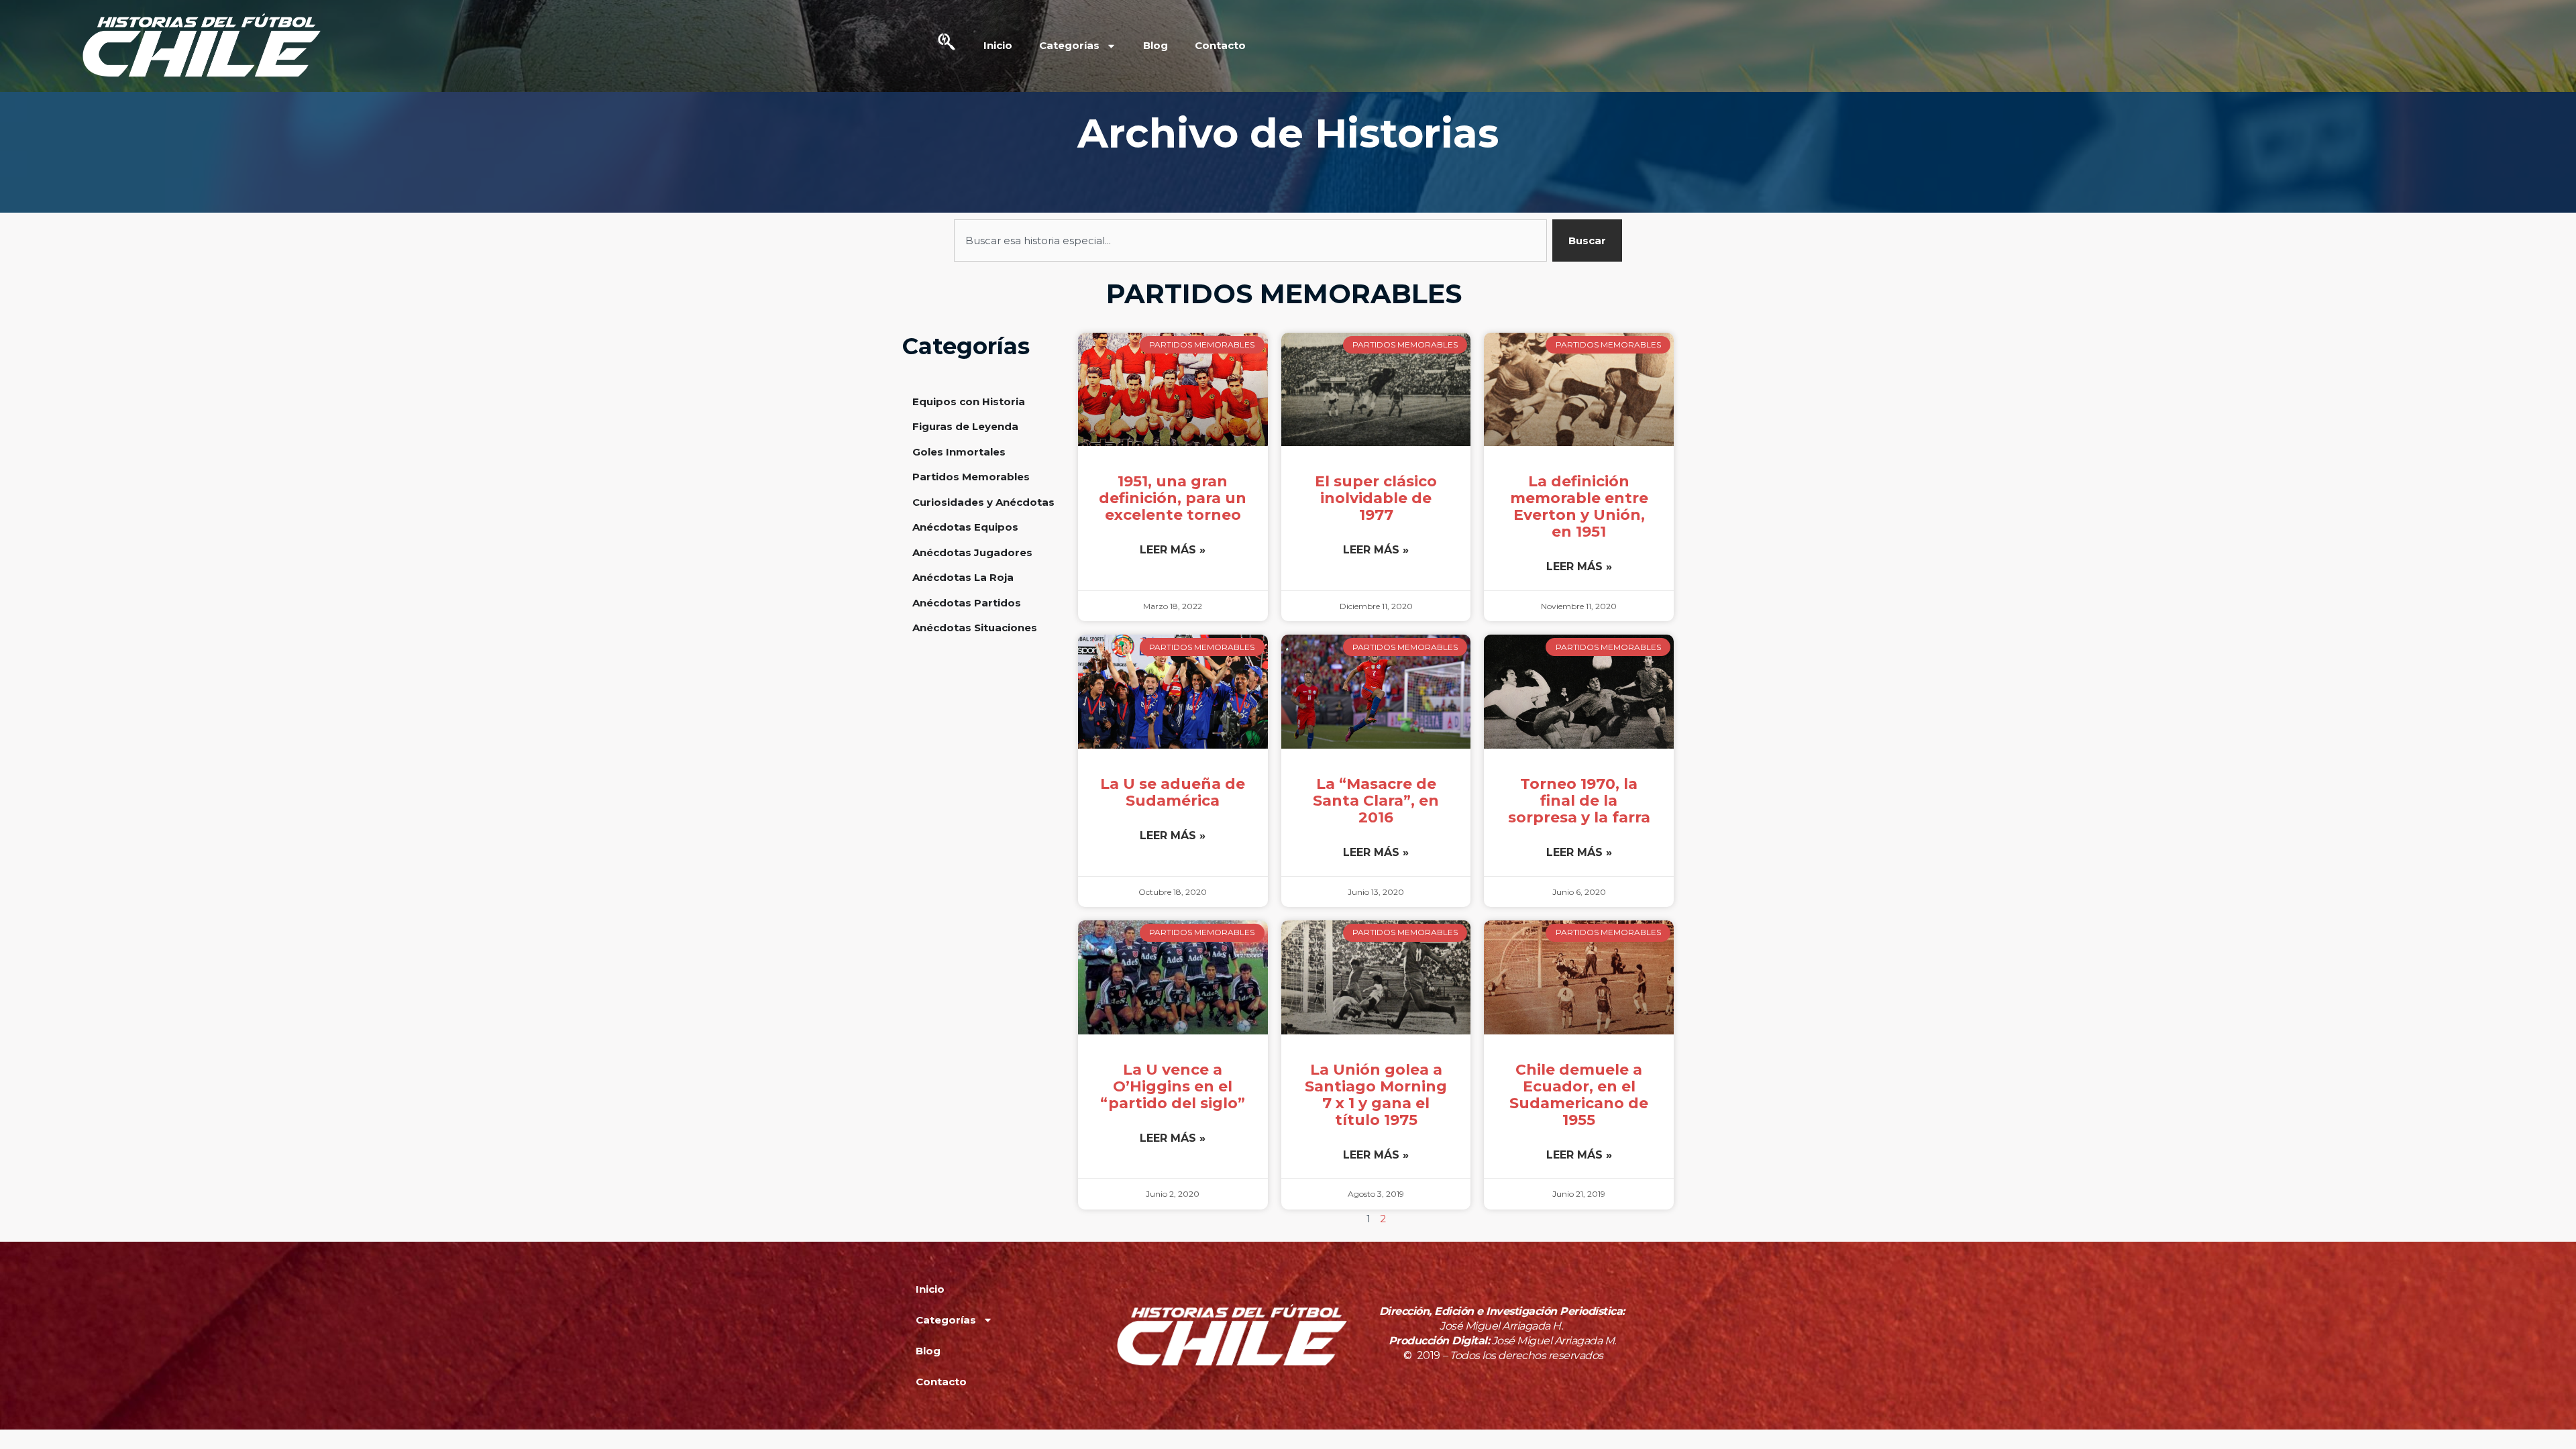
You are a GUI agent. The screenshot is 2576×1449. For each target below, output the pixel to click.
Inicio (998, 45)
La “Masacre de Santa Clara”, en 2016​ (1376, 801)
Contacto (1220, 45)
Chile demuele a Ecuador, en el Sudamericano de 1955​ (1579, 1095)
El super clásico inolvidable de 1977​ (1376, 498)
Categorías (1069, 45)
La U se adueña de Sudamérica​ (1173, 792)
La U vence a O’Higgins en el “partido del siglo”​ (1173, 1086)
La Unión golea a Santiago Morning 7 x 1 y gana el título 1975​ (1376, 1095)
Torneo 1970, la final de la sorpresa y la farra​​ (1579, 801)
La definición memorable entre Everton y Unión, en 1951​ (1579, 506)
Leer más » (1173, 550)
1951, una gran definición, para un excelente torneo (1173, 498)
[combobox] (1251, 240)
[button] (947, 46)
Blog (1156, 45)
